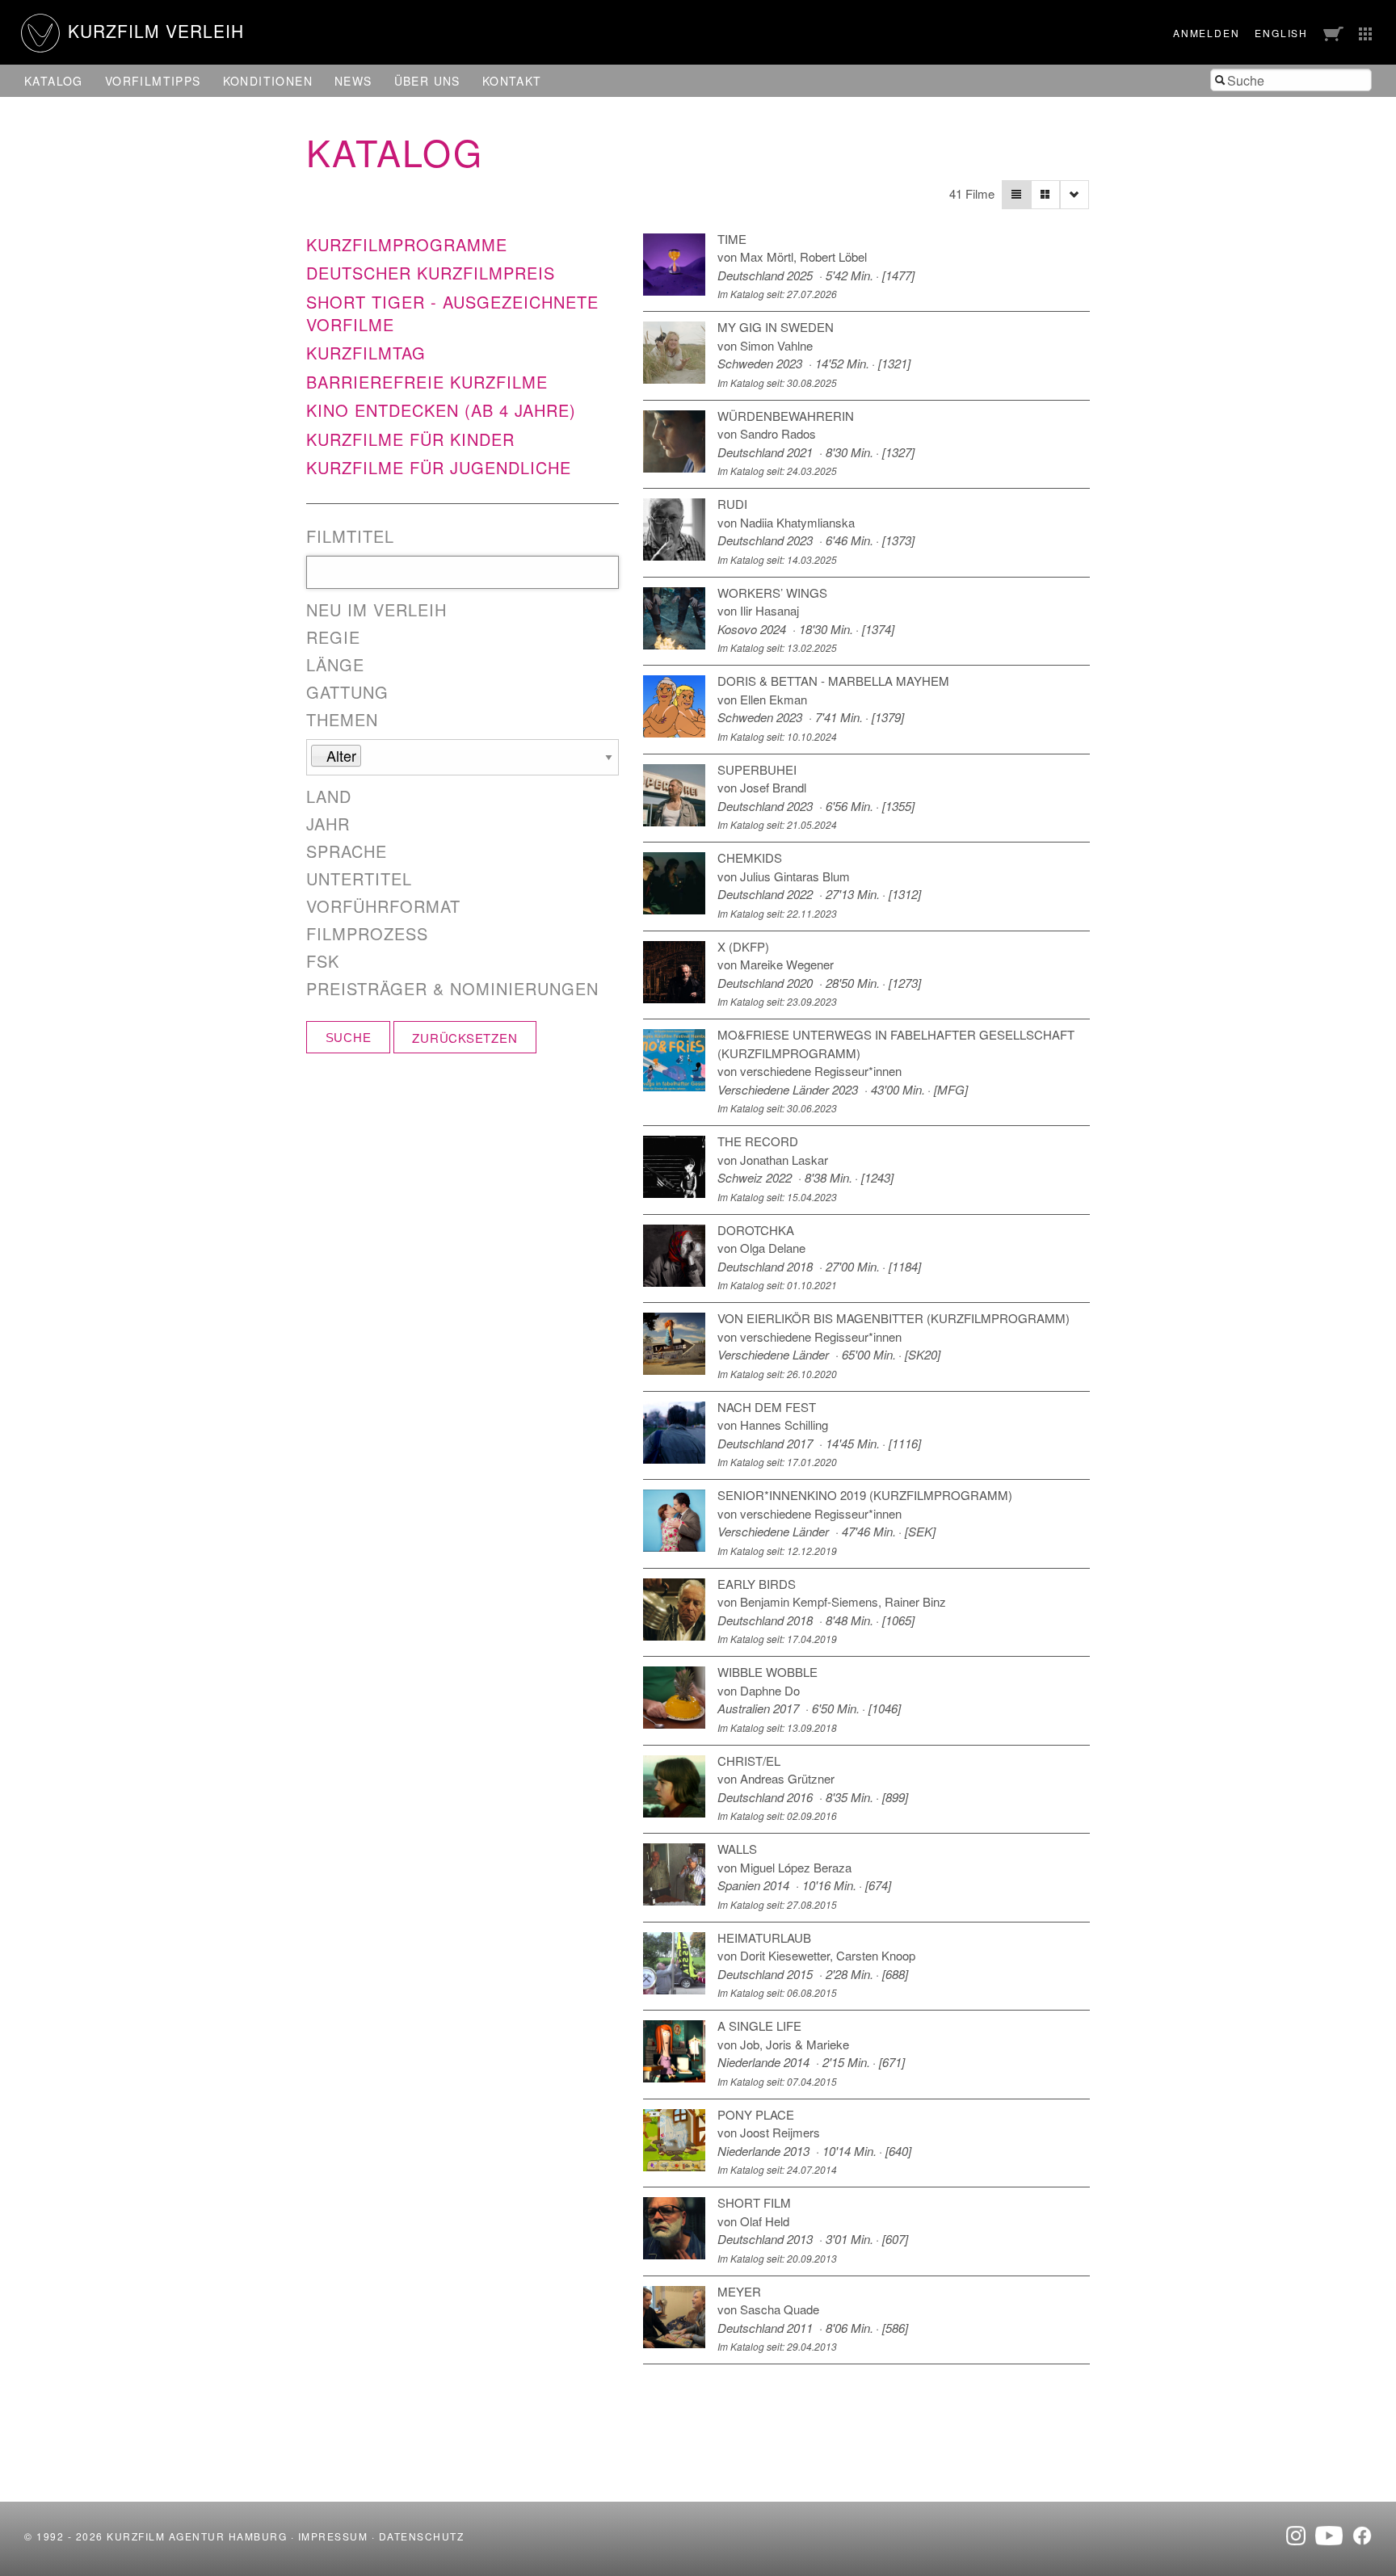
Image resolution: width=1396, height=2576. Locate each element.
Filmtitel (350, 536)
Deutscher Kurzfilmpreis (431, 273)
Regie (333, 637)
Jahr (328, 824)
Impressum (333, 2536)
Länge (335, 665)
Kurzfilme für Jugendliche (439, 467)
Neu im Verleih (376, 610)
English (1281, 33)
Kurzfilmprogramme (407, 244)
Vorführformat (383, 906)
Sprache (347, 851)
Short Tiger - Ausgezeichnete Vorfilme (452, 313)
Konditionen (268, 81)
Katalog (54, 81)
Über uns (427, 81)
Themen (342, 720)
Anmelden (1206, 33)
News (353, 81)
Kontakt (512, 81)
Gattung (347, 692)
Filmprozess (367, 934)
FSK (323, 961)
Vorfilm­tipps (153, 81)
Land (329, 796)
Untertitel (359, 879)
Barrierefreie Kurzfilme (427, 382)
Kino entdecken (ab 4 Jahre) (441, 410)
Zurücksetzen (465, 1038)
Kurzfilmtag (366, 353)
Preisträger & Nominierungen (452, 989)
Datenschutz (422, 2536)
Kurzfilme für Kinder (410, 439)
